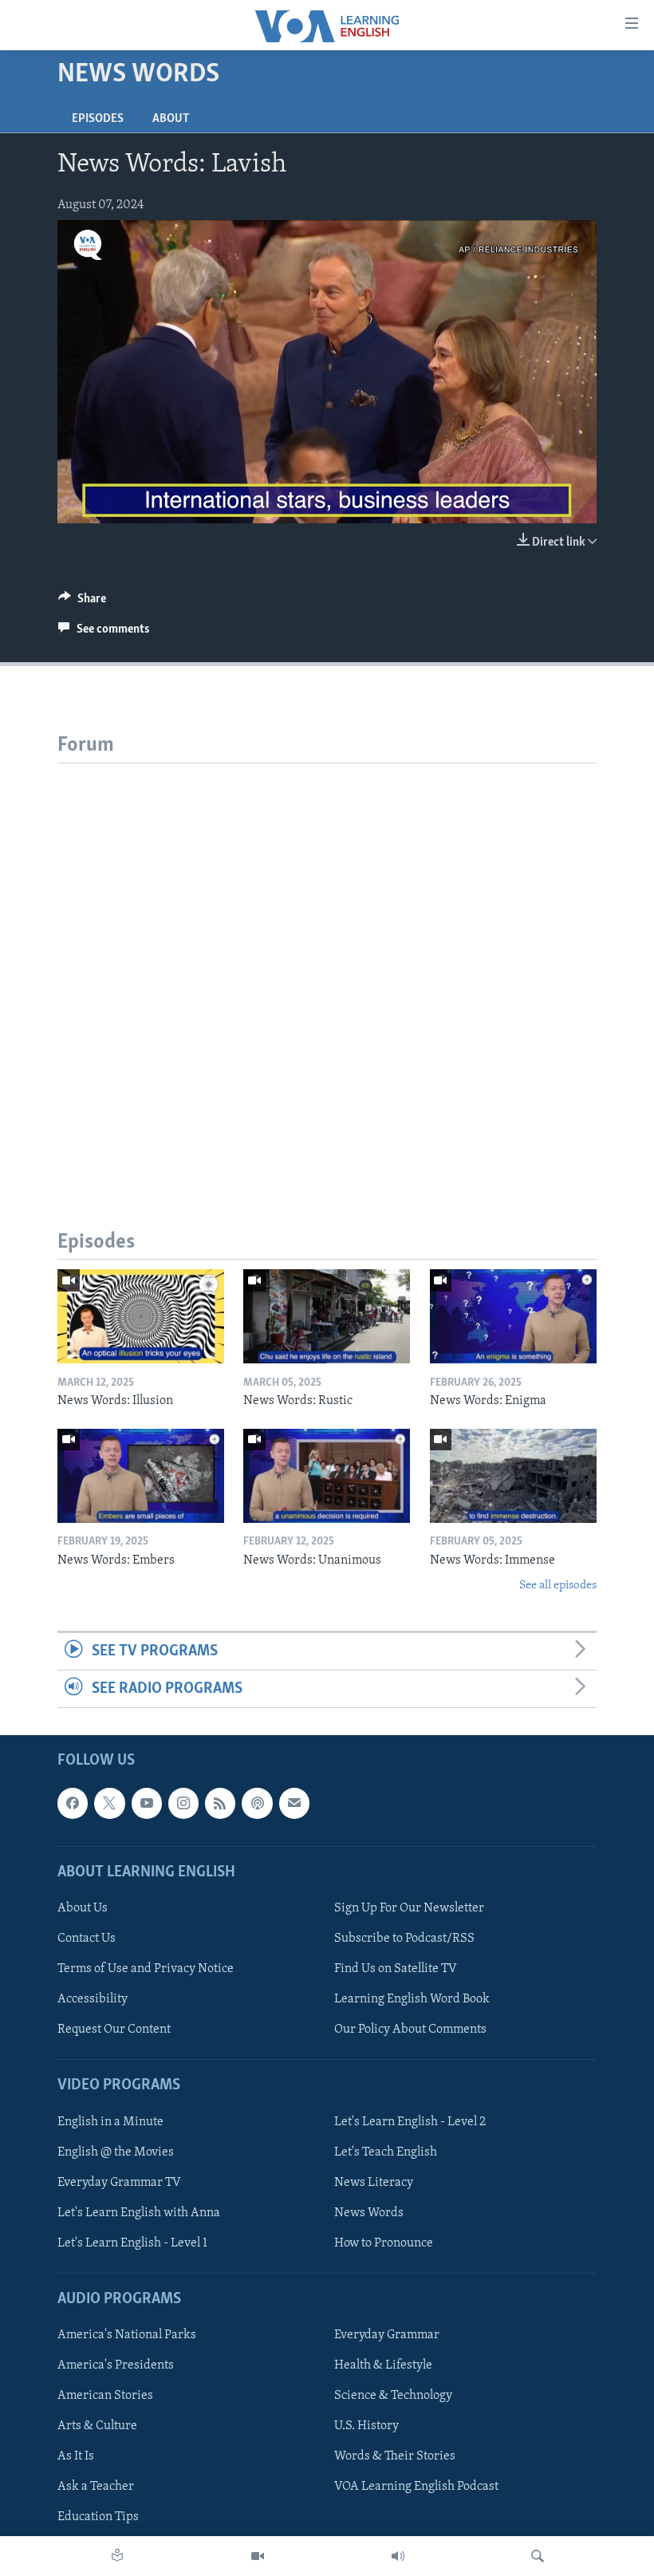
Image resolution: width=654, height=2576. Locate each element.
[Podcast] (257, 1804)
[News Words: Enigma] (513, 1316)
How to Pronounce (384, 2243)
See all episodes (558, 1586)
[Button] (82, 602)
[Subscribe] (294, 1804)
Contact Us (87, 1939)
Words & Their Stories (395, 2457)
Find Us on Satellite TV (396, 1969)
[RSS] (220, 1804)
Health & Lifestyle (383, 2365)
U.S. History (366, 2426)
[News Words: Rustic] (327, 1316)
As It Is (76, 2457)
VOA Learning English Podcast (416, 2487)
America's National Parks (127, 2335)
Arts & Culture (97, 2426)
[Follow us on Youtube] (147, 1804)
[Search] (538, 2556)
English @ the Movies (116, 2152)
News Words (369, 2213)
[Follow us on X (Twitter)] (109, 1804)
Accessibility (93, 1999)
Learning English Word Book (412, 1999)
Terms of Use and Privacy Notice (146, 1969)
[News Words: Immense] (513, 1476)
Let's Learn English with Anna (139, 2213)
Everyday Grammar (387, 2335)
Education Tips (98, 2518)
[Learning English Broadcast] (398, 2556)
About (171, 119)
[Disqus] (327, 963)
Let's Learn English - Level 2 (410, 2122)
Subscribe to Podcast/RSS (404, 1939)
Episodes (98, 119)
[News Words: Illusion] (141, 1316)
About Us (83, 1908)
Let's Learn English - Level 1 (132, 2243)
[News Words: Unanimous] (327, 1476)
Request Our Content (114, 2030)
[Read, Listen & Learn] (117, 2556)
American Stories (105, 2396)
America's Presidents (116, 2365)
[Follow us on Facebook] (73, 1804)
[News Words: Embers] (141, 1476)
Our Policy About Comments (410, 2030)
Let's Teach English (386, 2152)
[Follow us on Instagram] (183, 1804)
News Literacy (374, 2183)
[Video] (258, 2556)
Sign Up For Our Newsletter (409, 1908)
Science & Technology (393, 2396)
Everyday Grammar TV (119, 2183)
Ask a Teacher (96, 2487)
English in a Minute (110, 2122)
